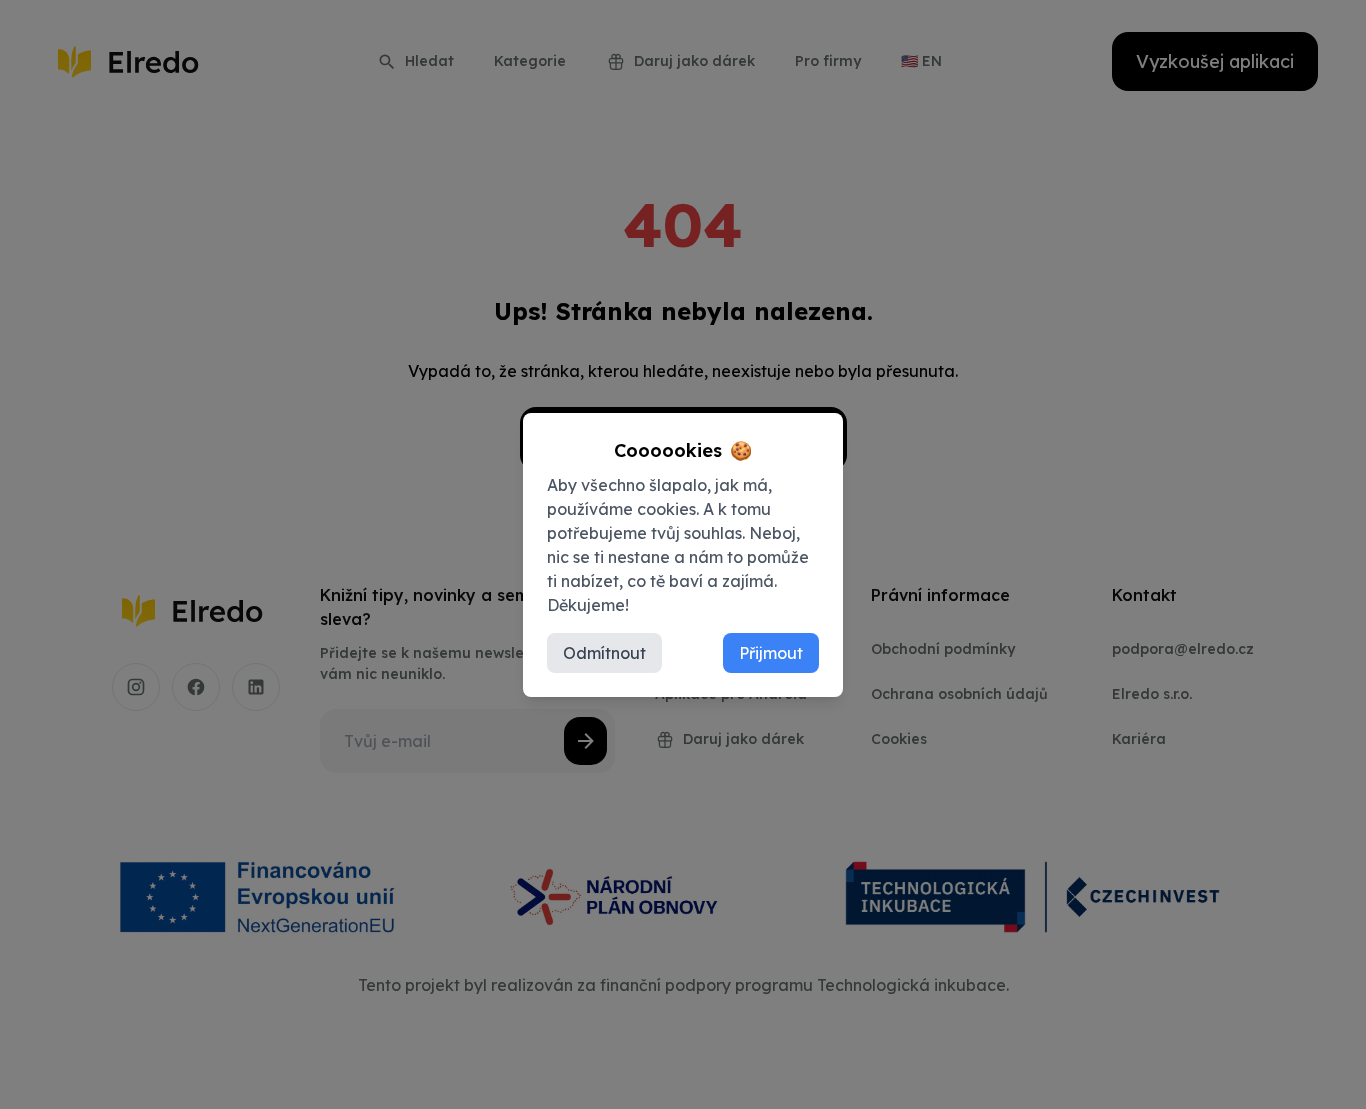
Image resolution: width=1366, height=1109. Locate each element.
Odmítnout (604, 653)
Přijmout (771, 653)
